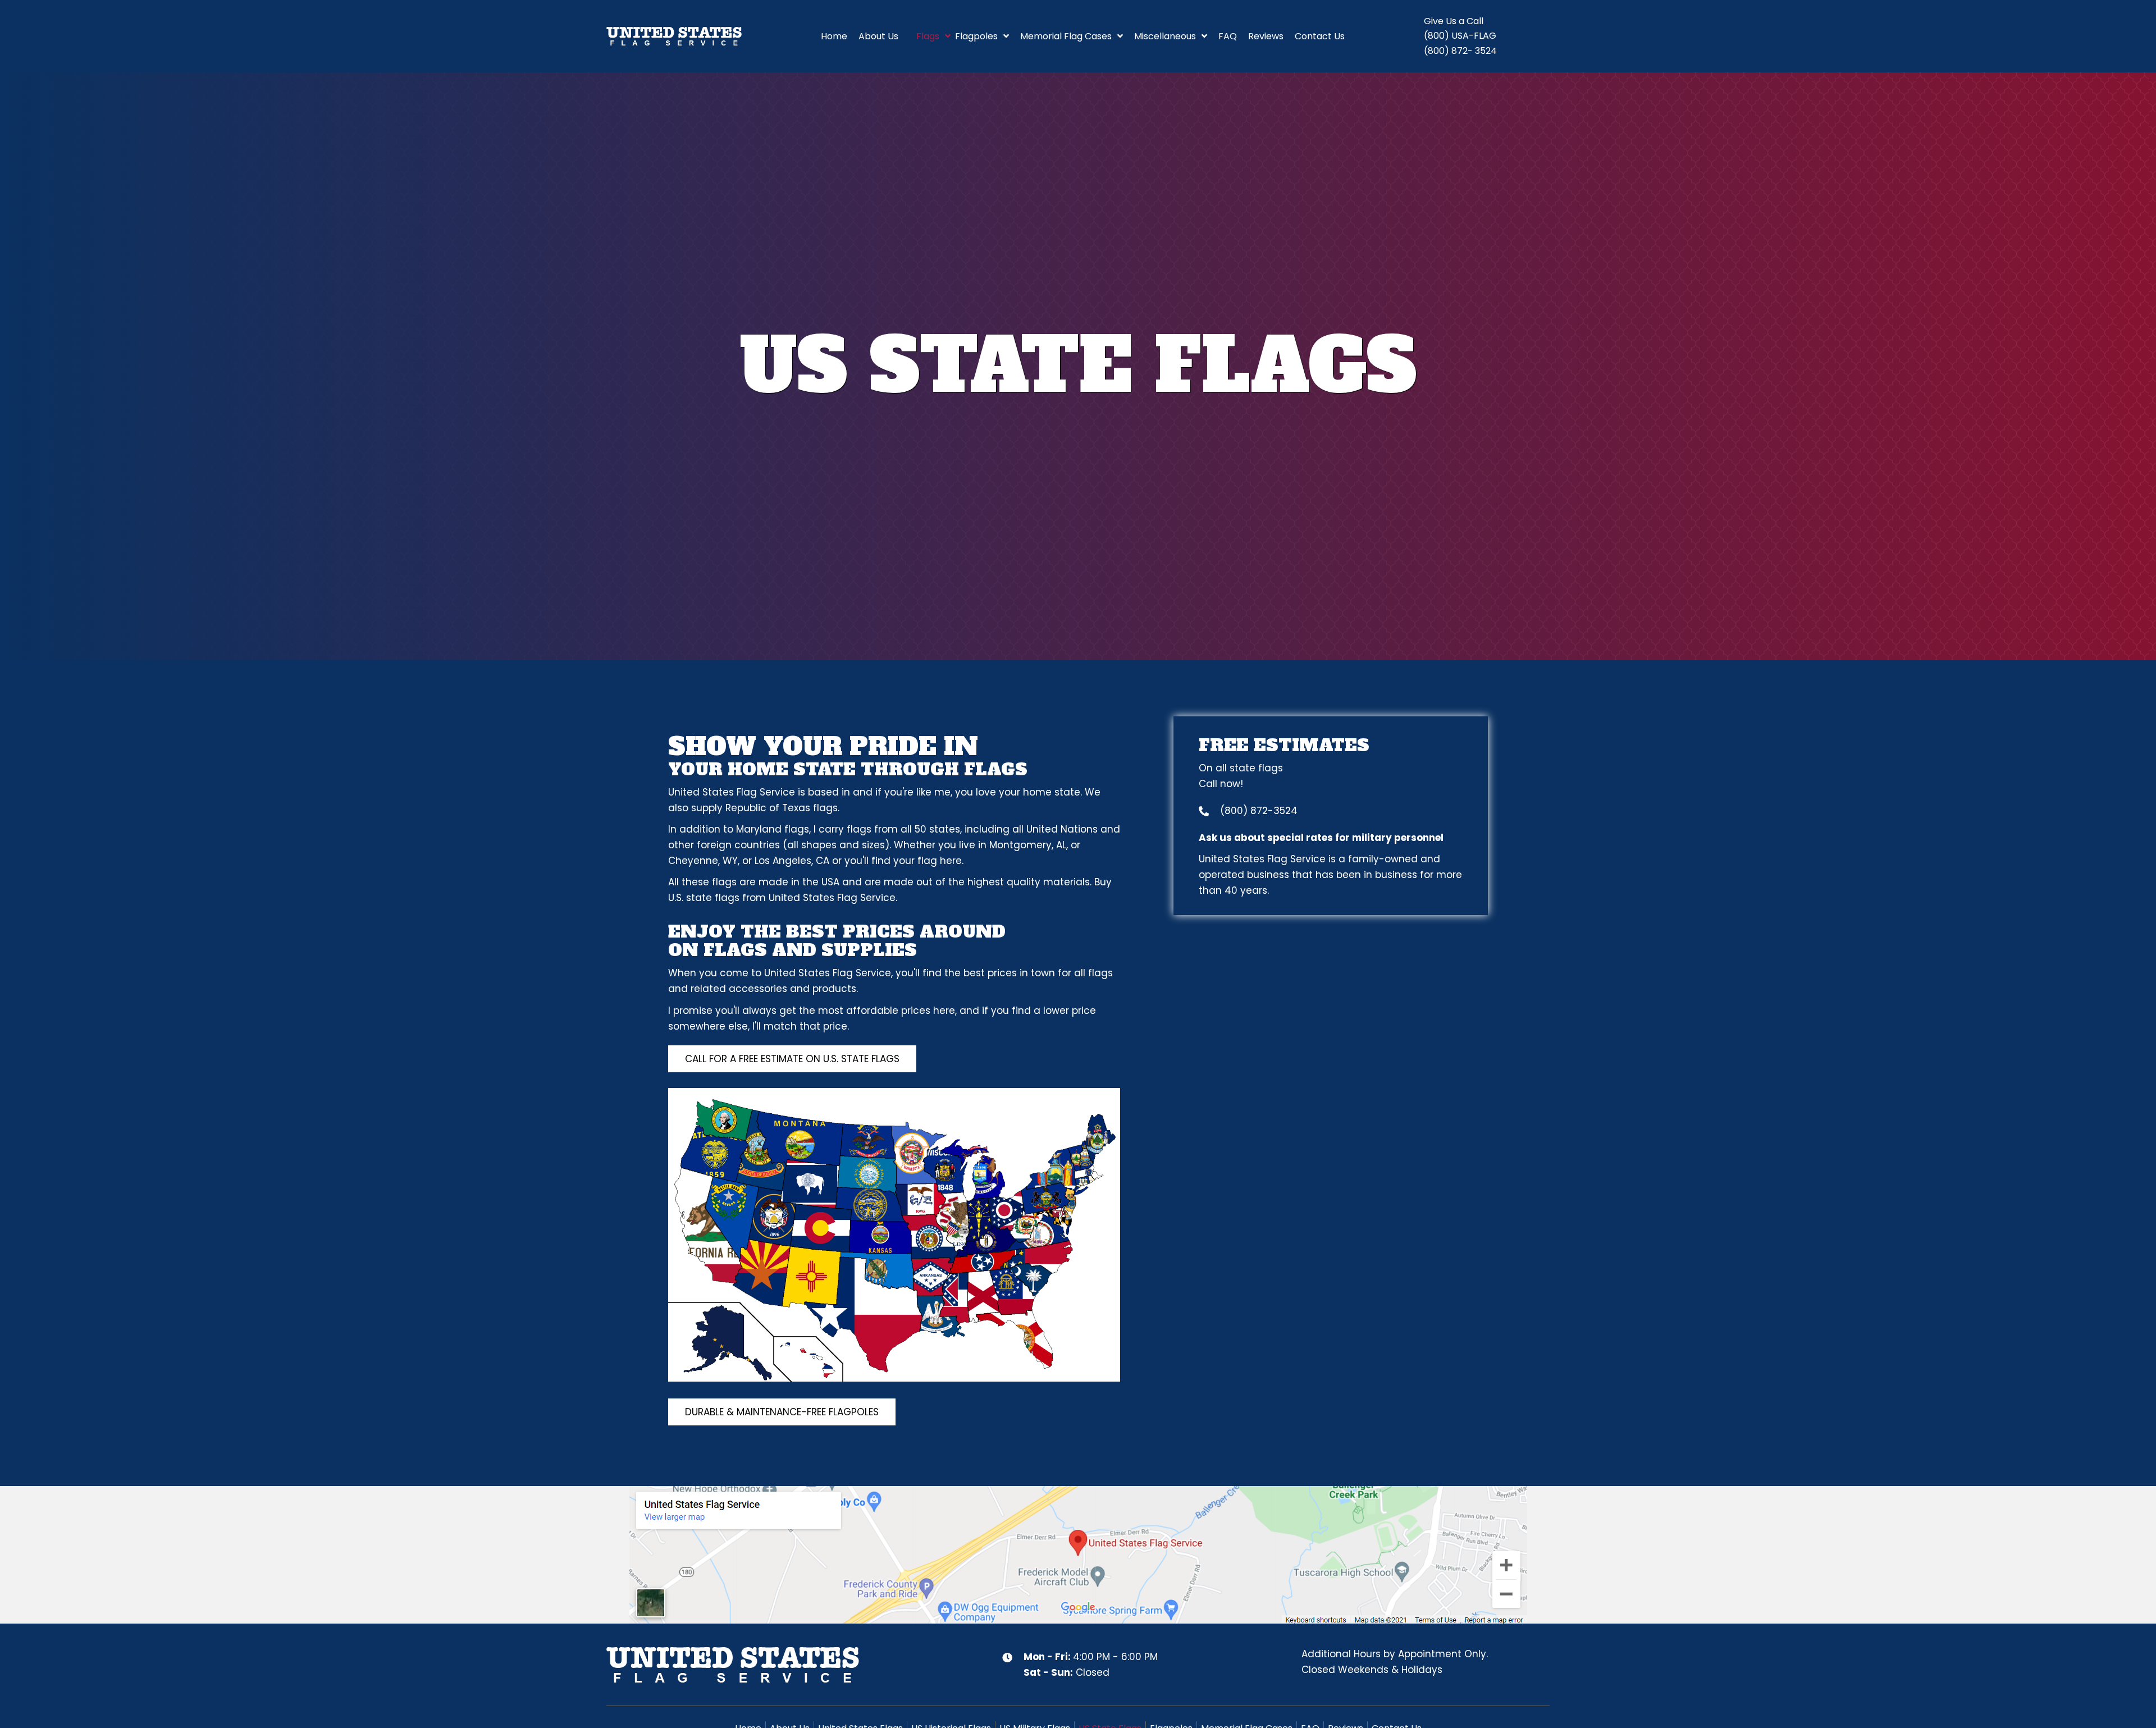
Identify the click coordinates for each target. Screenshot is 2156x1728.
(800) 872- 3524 (1460, 51)
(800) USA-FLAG (1460, 36)
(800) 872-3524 (1259, 811)
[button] (792, 1059)
